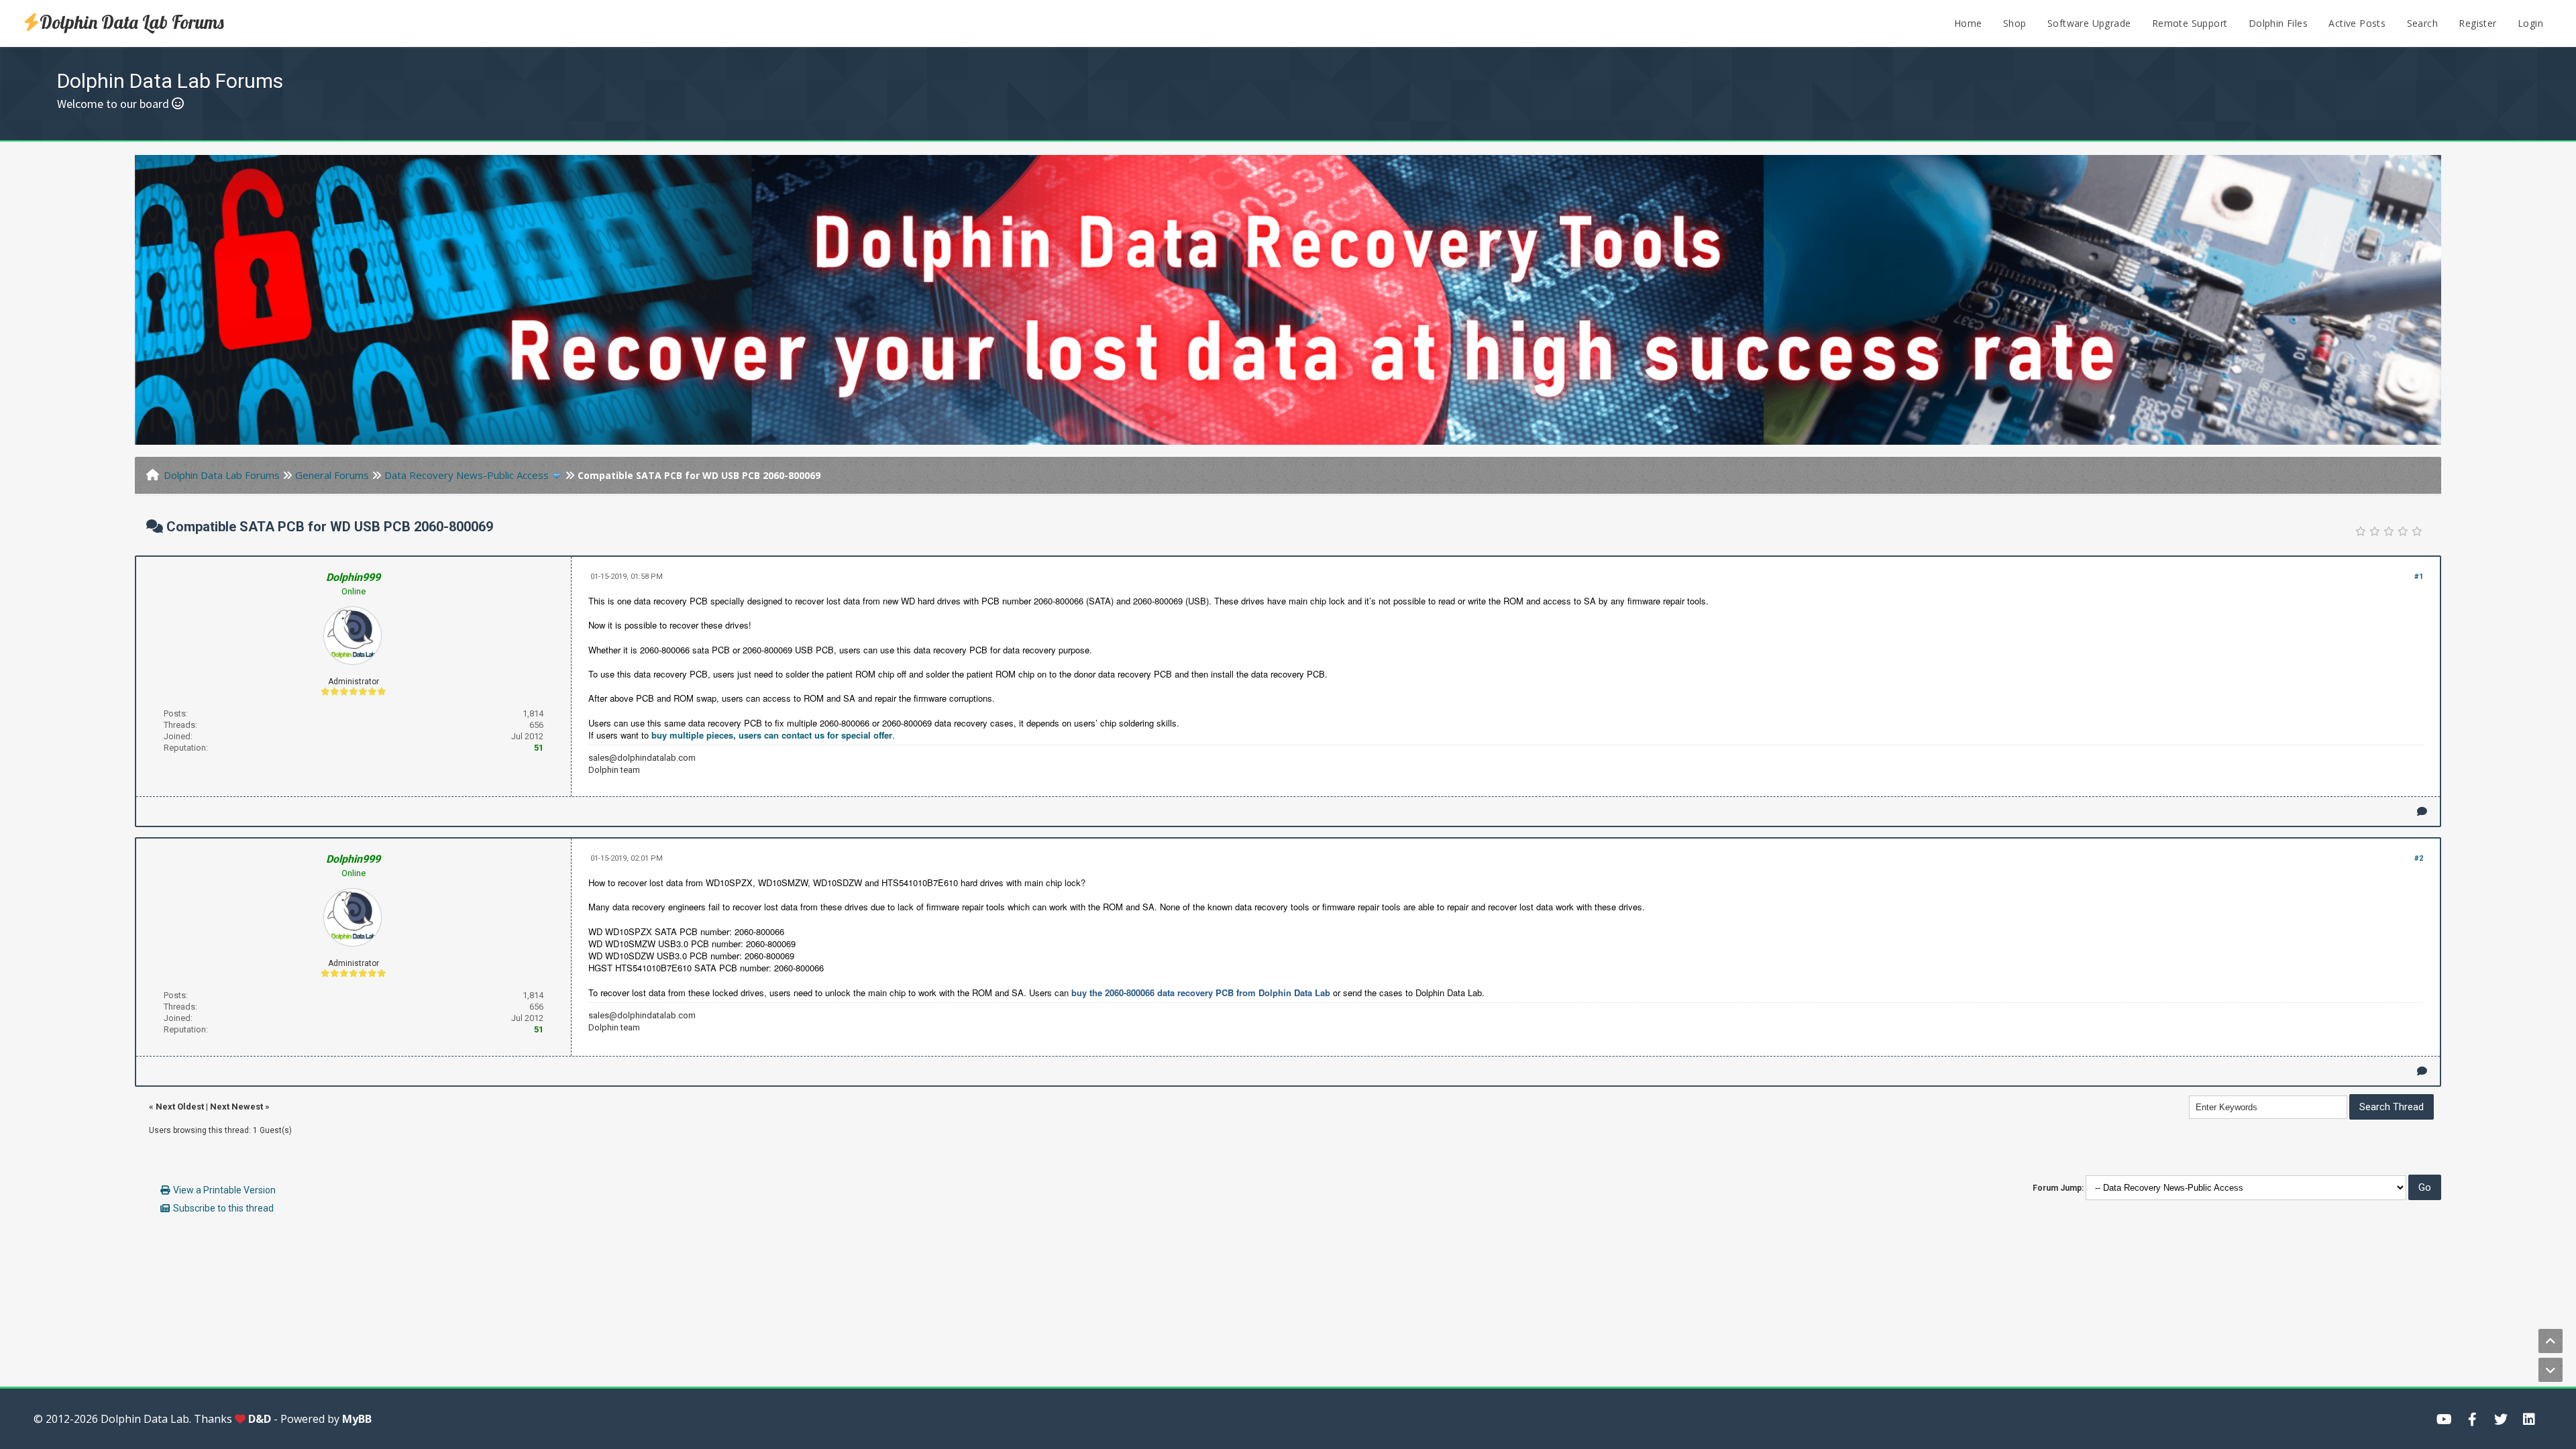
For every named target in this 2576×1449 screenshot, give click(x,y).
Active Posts (2357, 23)
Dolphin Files (2278, 23)
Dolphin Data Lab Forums (132, 22)
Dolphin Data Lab (145, 1419)
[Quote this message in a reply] (2422, 811)
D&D (260, 1419)
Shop (2015, 23)
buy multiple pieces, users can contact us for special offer (772, 735)
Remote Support (2190, 23)
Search (2422, 23)
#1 (2419, 577)
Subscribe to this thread (223, 1208)
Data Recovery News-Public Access (467, 475)
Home (1968, 23)
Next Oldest (180, 1107)
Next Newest (236, 1107)
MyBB (357, 1419)
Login (2530, 23)
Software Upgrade (2089, 23)
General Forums (332, 475)
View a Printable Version (224, 1190)
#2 (2419, 858)
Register (2477, 23)
